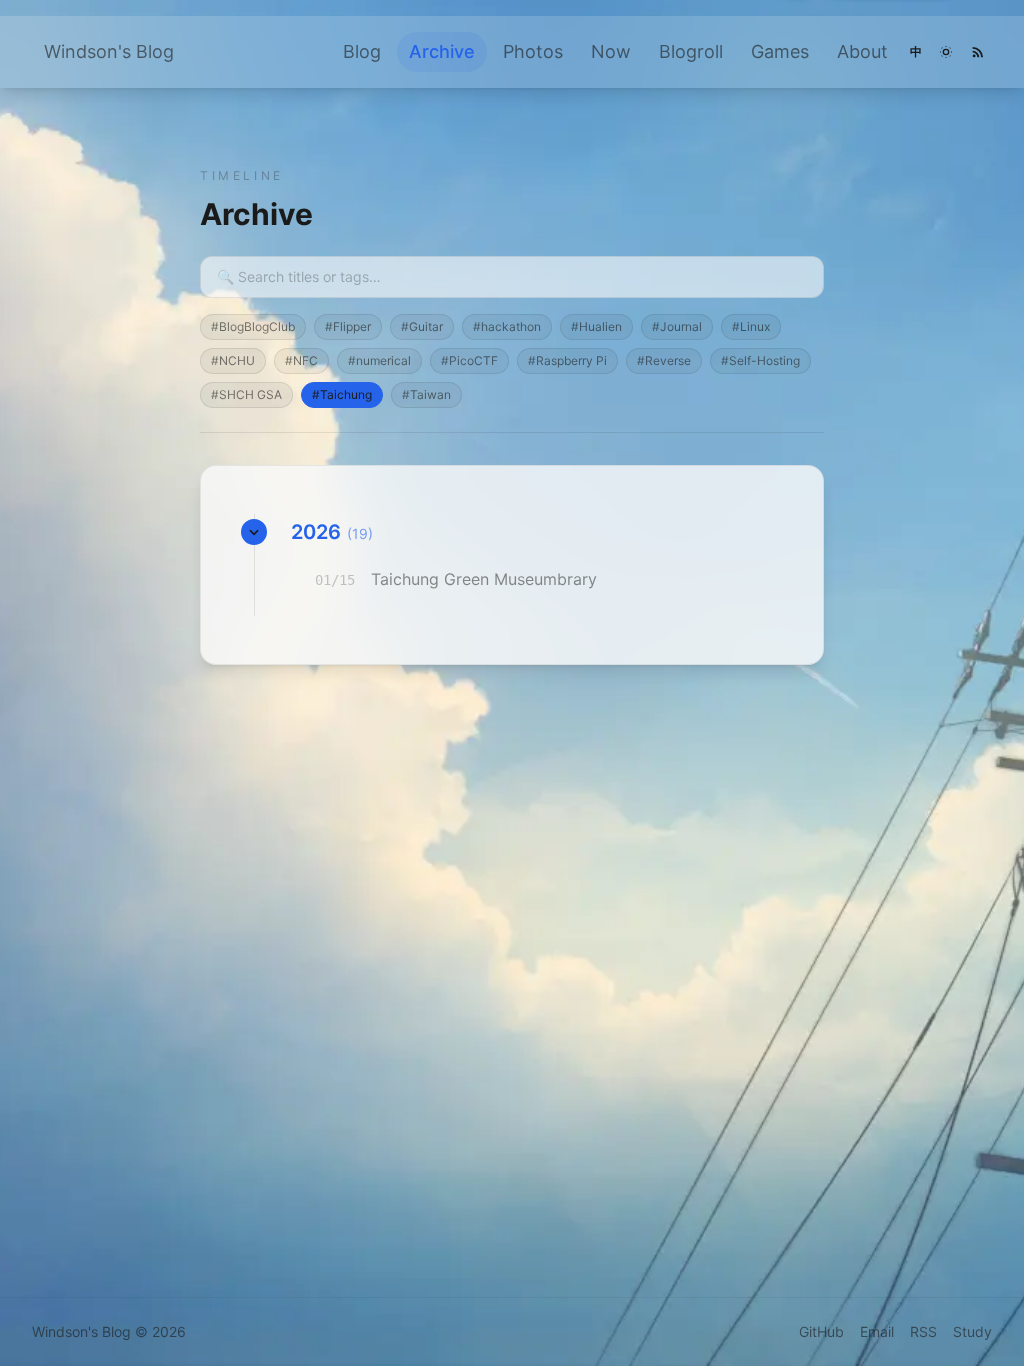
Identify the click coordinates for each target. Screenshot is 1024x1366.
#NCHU (233, 360)
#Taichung (342, 394)
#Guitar (422, 326)
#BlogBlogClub (253, 326)
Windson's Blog (109, 51)
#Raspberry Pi (567, 360)
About (862, 51)
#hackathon (507, 326)
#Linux (751, 326)
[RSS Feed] (978, 52)
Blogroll (691, 51)
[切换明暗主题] (946, 52)
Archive (442, 51)
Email (877, 1331)
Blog (362, 51)
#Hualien (596, 326)
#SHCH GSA (246, 394)
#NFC (301, 360)
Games (780, 51)
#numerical (379, 360)
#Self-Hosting (760, 360)
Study (972, 1331)
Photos (533, 51)
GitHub (821, 1331)
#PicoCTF (469, 360)
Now (611, 51)
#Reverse (664, 360)
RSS (923, 1331)
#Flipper (348, 326)
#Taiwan (426, 394)
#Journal (677, 326)
